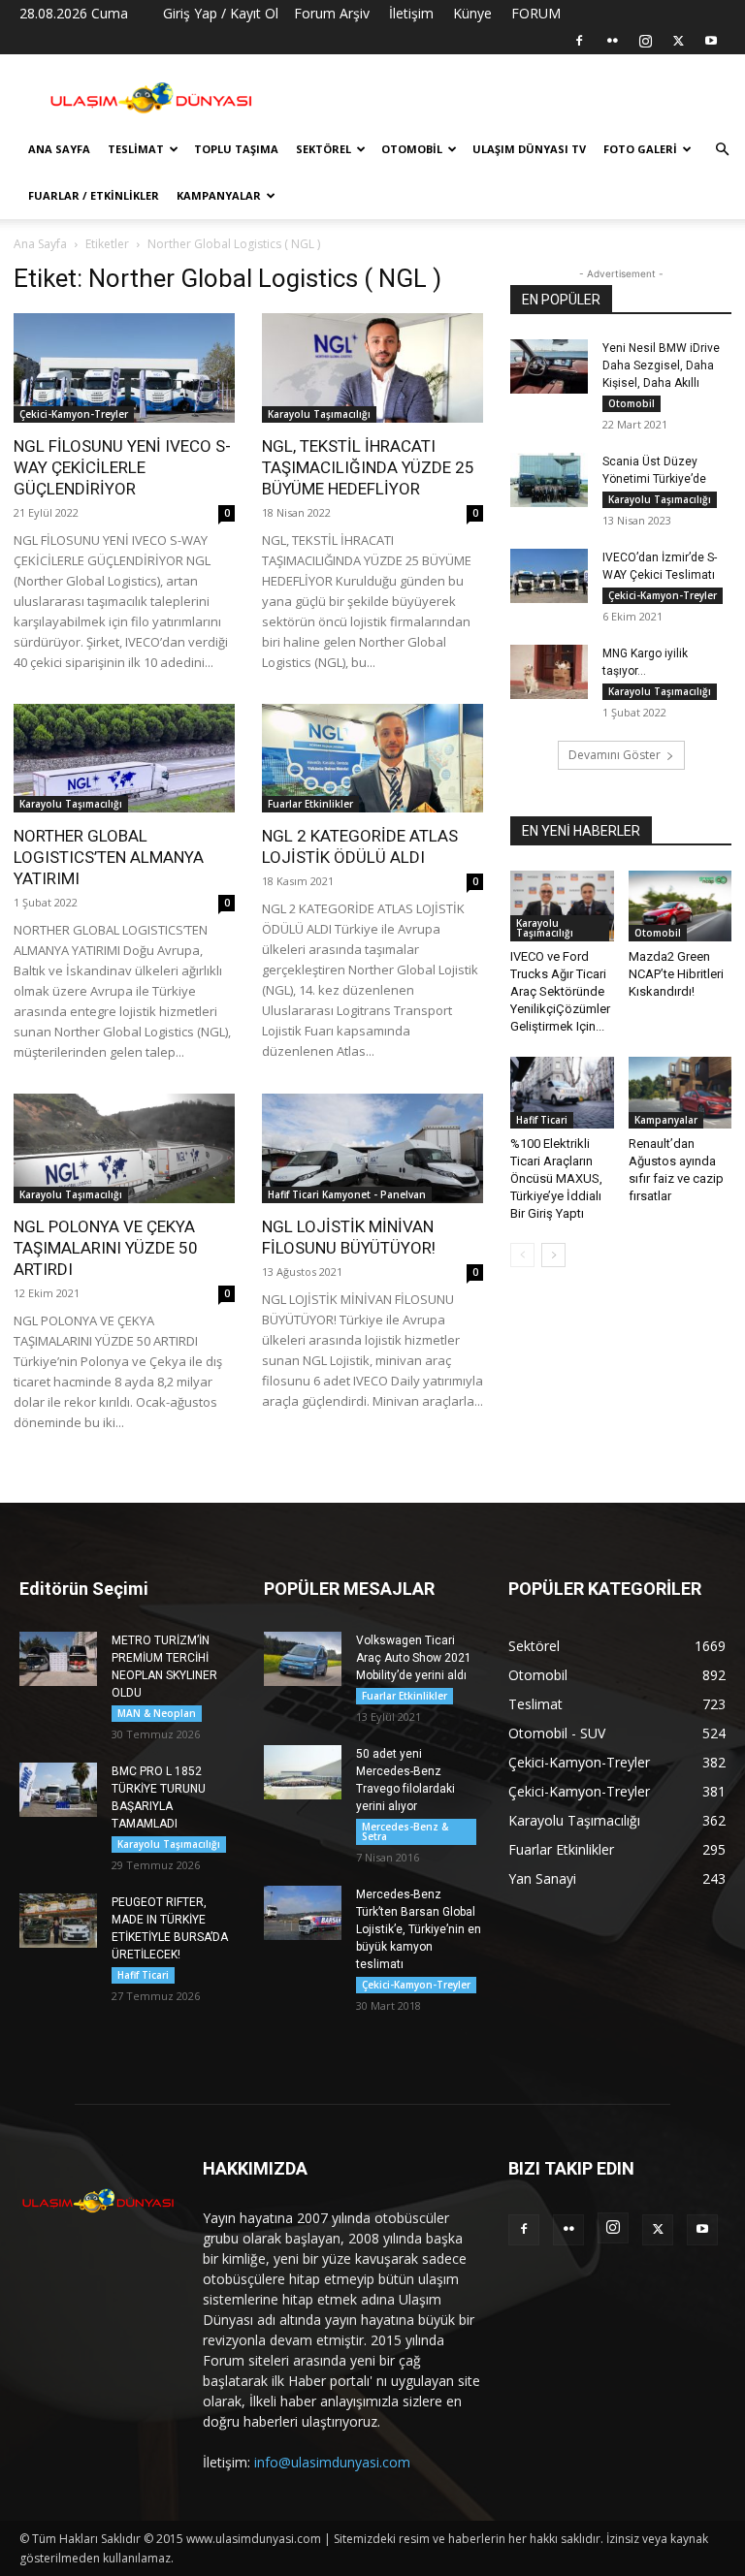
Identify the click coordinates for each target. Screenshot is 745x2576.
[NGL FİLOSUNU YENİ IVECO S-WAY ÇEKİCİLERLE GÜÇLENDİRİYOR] (124, 368)
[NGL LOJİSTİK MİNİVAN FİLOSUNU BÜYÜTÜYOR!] (372, 1148)
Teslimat (136, 149)
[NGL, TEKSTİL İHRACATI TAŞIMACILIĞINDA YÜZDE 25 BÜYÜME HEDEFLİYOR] (372, 368)
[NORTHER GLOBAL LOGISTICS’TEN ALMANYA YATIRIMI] (124, 759)
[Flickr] (612, 41)
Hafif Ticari (542, 1120)
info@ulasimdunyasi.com (332, 2462)
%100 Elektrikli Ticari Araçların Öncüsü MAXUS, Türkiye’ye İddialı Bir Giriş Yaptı (556, 1178)
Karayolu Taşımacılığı (319, 414)
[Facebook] (579, 41)
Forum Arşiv (332, 13)
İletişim (411, 13)
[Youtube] (711, 41)
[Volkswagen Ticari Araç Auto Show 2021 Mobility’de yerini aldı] (303, 1659)
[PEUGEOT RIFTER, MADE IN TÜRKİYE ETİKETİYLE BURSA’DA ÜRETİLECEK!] (58, 1921)
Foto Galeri (640, 149)
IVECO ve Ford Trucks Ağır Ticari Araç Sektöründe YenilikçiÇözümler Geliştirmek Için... (560, 991)
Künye (472, 13)
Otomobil (412, 149)
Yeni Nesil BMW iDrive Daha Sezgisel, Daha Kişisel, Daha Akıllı (661, 366)
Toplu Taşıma (236, 149)
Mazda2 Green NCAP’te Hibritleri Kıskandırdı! (676, 974)
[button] (722, 150)
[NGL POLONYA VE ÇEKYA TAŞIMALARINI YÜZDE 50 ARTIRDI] (124, 1148)
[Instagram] (645, 41)
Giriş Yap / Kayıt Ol (221, 13)
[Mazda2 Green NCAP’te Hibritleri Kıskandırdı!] (680, 906)
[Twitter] (678, 41)
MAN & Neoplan (157, 1713)
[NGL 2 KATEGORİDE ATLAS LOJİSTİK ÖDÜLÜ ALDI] (372, 759)
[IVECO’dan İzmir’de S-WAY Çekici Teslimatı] (549, 576)
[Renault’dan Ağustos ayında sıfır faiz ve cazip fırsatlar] (680, 1092)
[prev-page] (522, 1255)
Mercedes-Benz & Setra (405, 1831)
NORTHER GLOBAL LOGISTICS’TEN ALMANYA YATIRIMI (109, 857)
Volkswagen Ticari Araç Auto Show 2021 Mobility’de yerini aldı (414, 1658)
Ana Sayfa (59, 149)
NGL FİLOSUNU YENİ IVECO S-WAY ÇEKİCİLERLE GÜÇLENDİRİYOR (122, 467)
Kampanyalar (219, 195)
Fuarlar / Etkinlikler (94, 195)
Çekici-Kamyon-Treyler (74, 414)
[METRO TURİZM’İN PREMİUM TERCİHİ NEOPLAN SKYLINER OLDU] (58, 1659)
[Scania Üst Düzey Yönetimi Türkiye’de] (549, 480)
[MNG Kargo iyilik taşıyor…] (549, 672)
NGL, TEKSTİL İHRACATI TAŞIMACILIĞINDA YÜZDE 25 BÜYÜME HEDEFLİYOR (368, 467)
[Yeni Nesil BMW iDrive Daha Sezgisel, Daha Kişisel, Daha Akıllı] (549, 366)
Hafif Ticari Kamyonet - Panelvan (347, 1194)
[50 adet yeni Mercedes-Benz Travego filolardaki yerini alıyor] (303, 1772)
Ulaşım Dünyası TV (529, 149)
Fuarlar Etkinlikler (310, 804)
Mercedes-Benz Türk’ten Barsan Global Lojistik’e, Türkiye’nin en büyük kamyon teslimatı (419, 1929)
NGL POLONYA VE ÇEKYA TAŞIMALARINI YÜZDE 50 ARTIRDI (106, 1248)
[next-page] (553, 1255)
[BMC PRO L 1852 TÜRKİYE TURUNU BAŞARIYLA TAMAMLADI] (58, 1790)
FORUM (536, 13)
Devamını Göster (615, 755)
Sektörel (324, 149)
